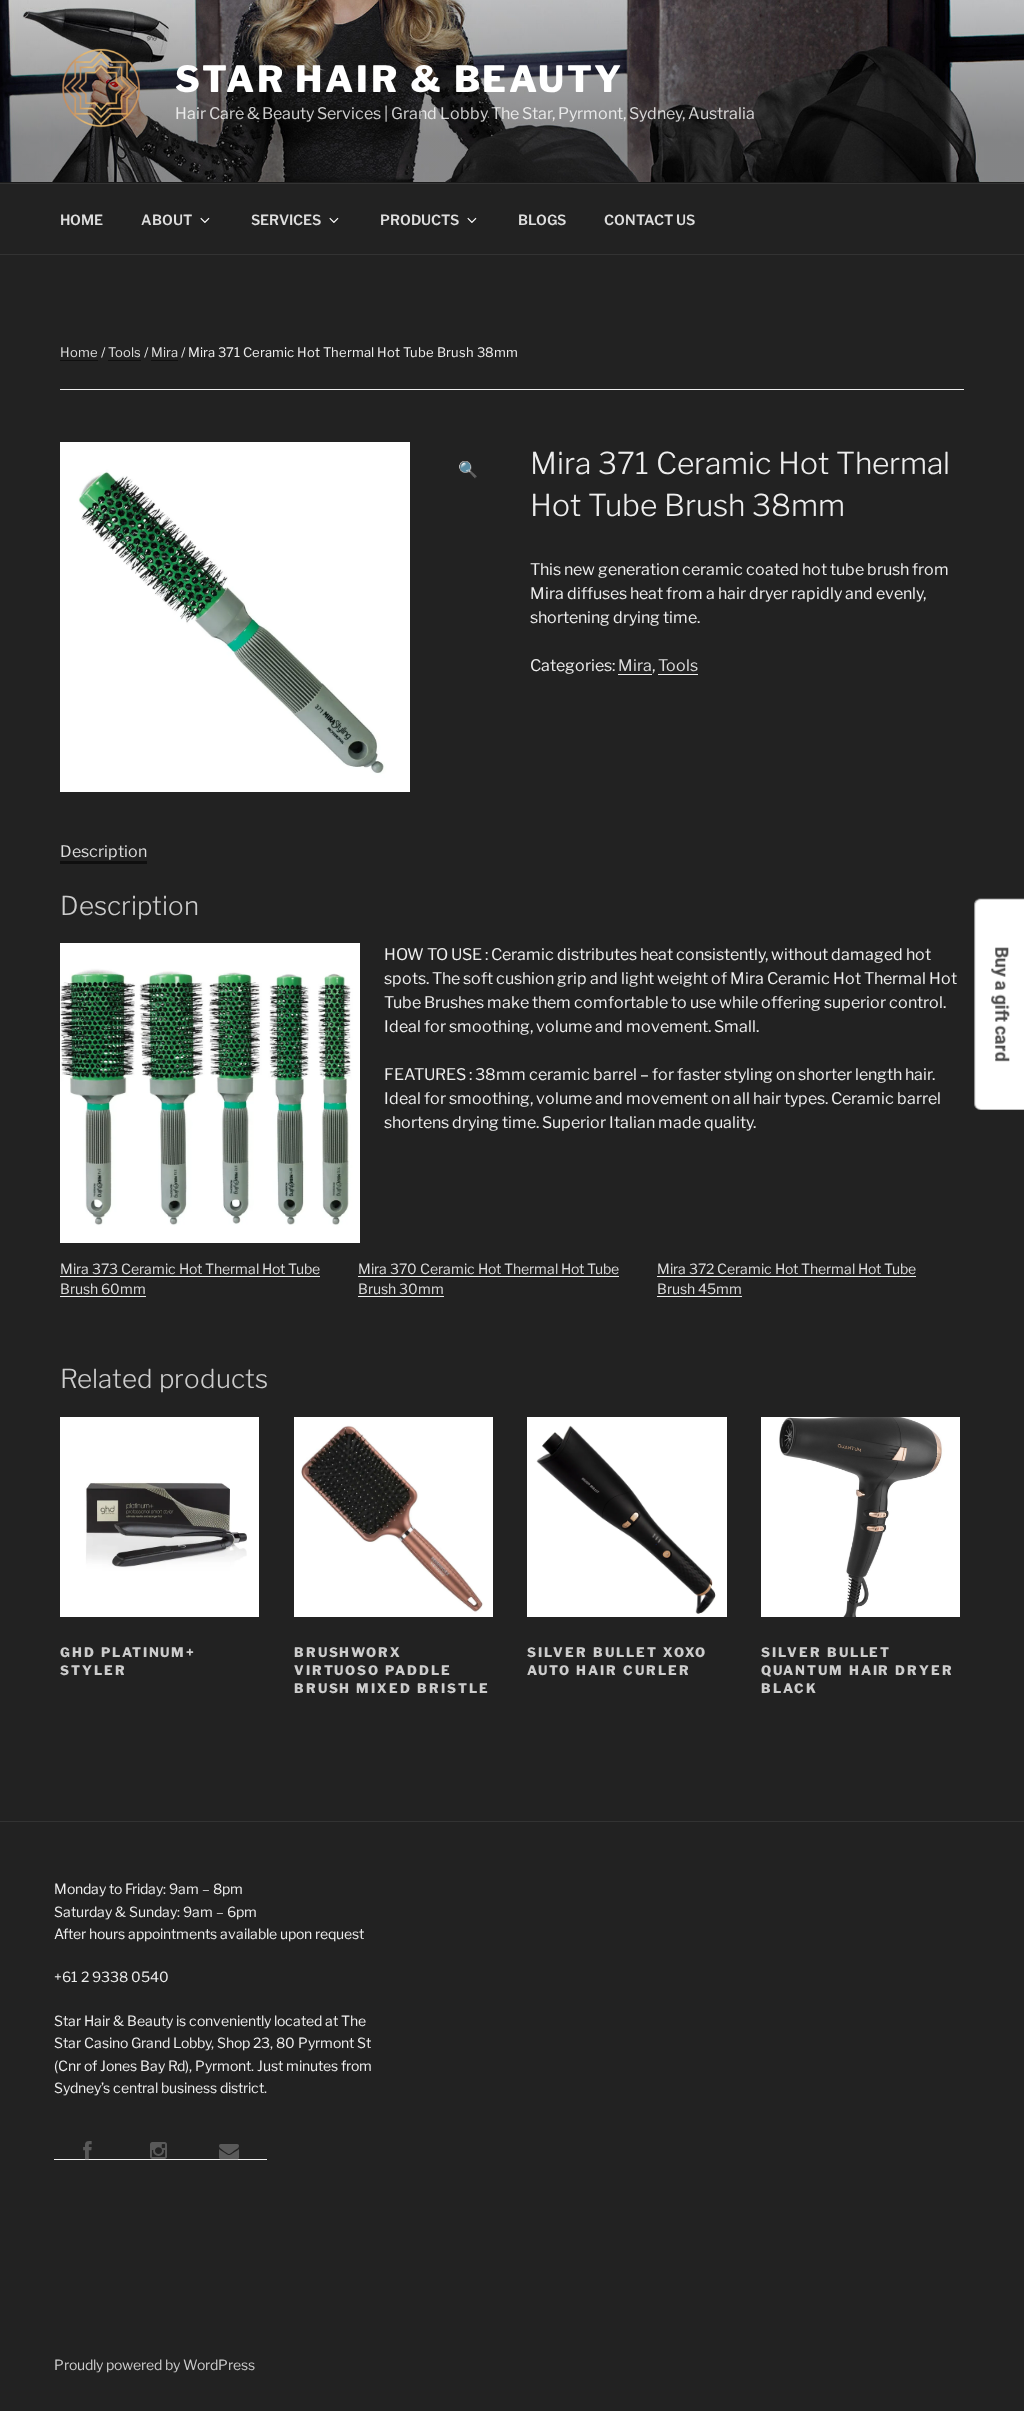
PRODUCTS (419, 219)
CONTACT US (649, 219)
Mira (164, 352)
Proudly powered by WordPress (154, 2364)
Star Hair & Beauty (399, 79)
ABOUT (166, 219)
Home (79, 352)
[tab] (103, 852)
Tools (124, 352)
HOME (81, 219)
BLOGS (542, 219)
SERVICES (286, 219)
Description (103, 851)
